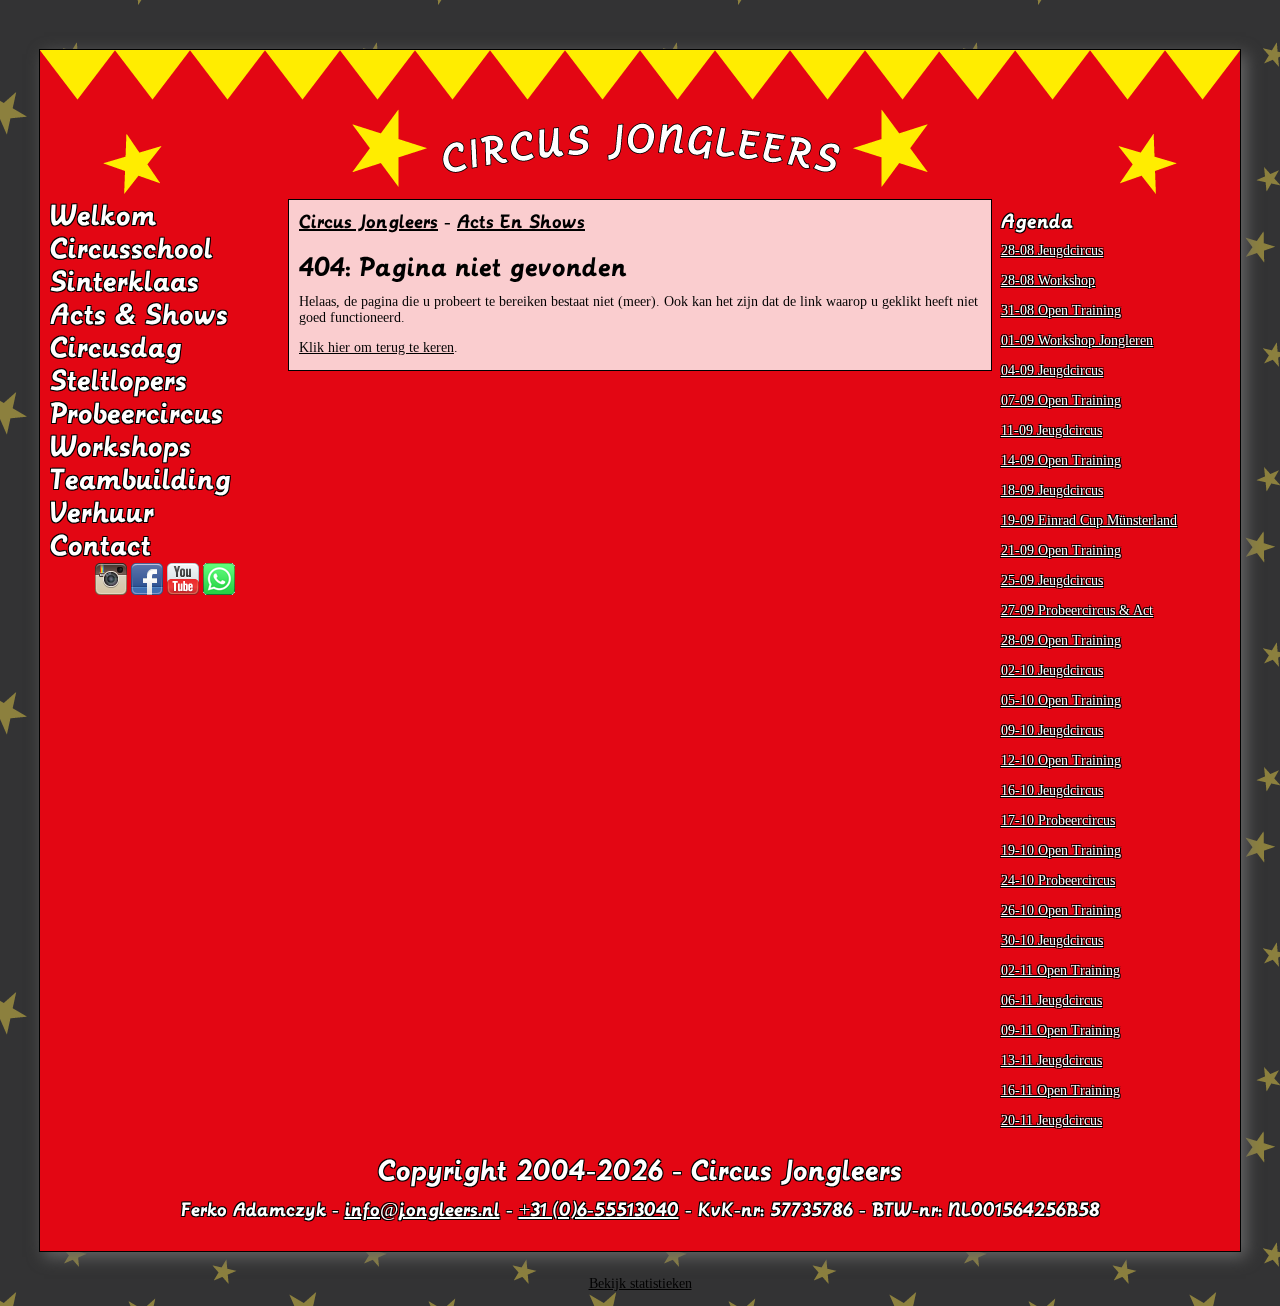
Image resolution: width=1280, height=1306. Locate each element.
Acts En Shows (521, 222)
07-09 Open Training (1061, 400)
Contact (100, 546)
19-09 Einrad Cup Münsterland (1089, 520)
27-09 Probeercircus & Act (1077, 610)
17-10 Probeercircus (1058, 820)
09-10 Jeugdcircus (1052, 730)
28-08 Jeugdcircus (1052, 250)
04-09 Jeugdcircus (1052, 370)
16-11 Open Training (1060, 1090)
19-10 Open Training (1061, 850)
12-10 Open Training (1061, 760)
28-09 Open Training (1061, 640)
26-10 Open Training (1061, 910)
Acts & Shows (139, 315)
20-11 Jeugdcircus (1051, 1120)
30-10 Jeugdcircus (1052, 940)
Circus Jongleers (368, 222)
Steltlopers (118, 381)
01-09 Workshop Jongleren (1077, 340)
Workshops (120, 447)
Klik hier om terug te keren (376, 347)
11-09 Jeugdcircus (1051, 430)
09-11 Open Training (1060, 1030)
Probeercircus (136, 414)
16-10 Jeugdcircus (1052, 790)
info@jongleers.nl (422, 1210)
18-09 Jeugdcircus (1052, 490)
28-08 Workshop (1048, 280)
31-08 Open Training (1061, 310)
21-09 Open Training (1061, 550)
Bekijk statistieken (640, 1283)
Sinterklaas (124, 282)
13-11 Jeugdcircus (1051, 1060)
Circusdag (116, 348)
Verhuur (102, 513)
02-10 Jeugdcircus (1052, 670)
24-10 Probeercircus (1058, 880)
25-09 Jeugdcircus (1052, 580)
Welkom (103, 216)
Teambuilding (140, 480)
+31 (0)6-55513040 (599, 1210)
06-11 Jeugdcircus (1051, 1000)
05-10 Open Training (1061, 700)
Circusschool (131, 249)
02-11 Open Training (1060, 970)
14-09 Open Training (1061, 460)
